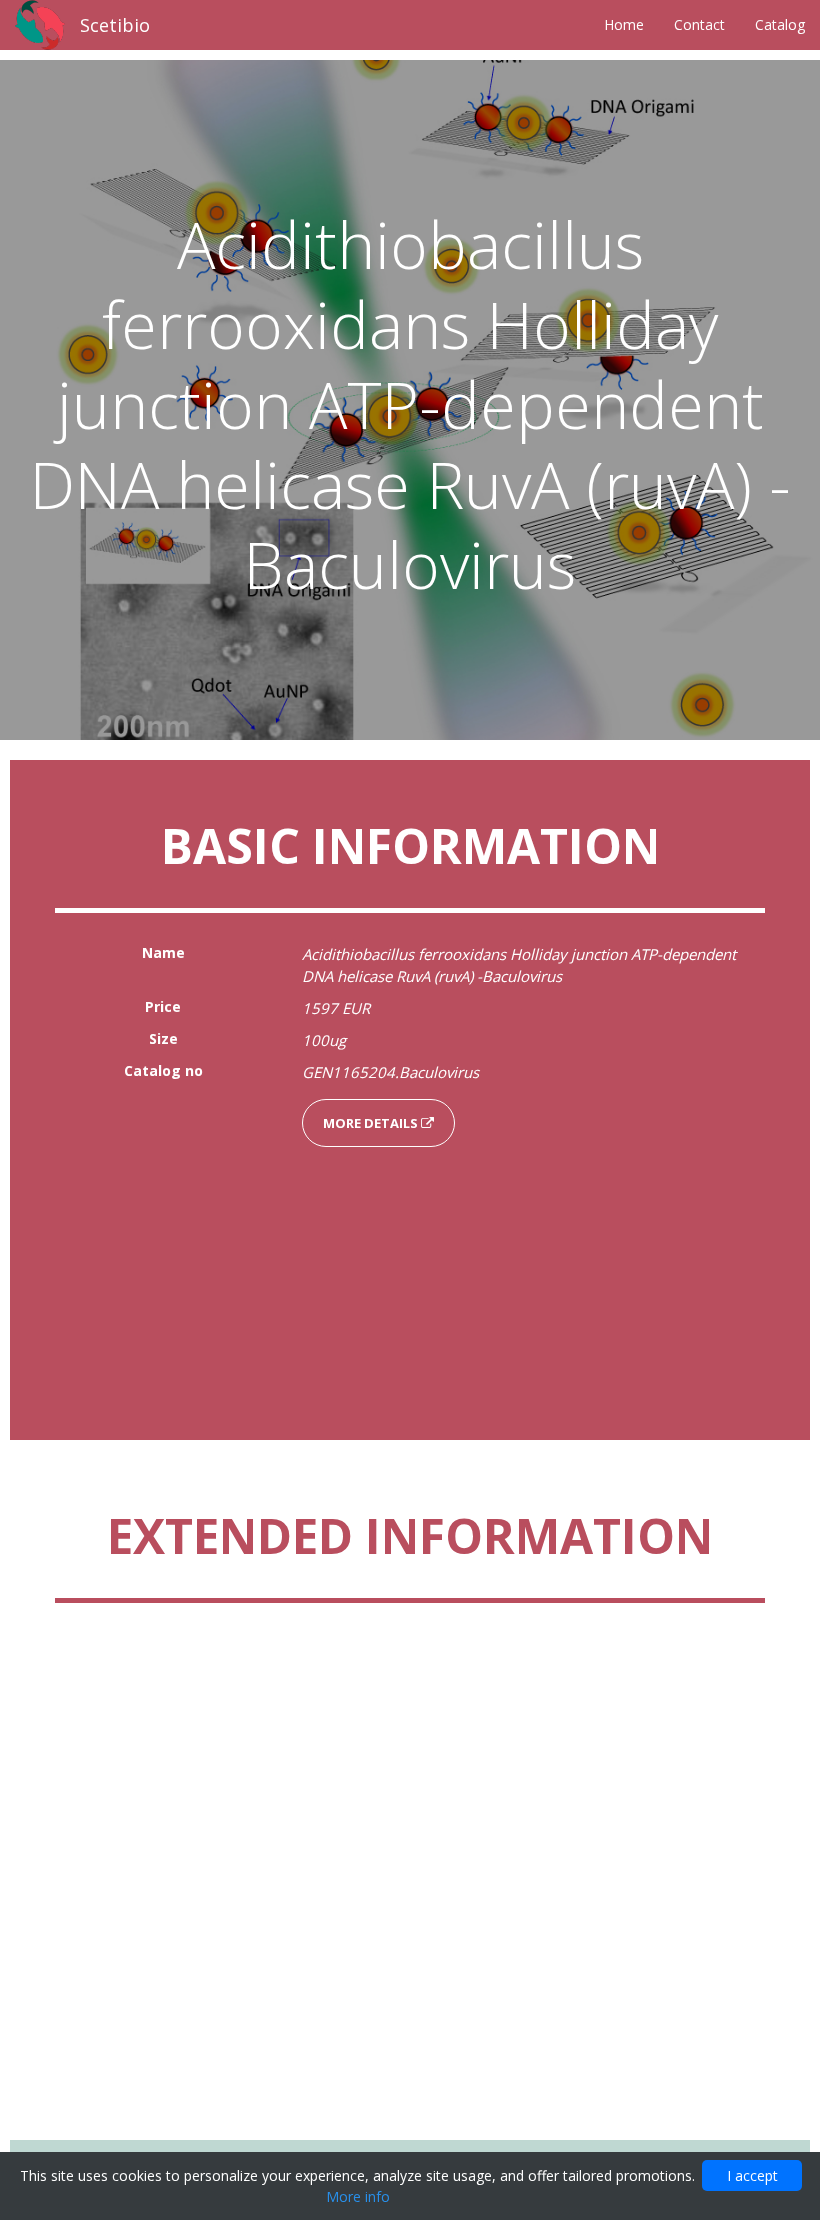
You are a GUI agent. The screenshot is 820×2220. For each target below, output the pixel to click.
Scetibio (115, 25)
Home (624, 24)
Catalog (780, 24)
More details (372, 1123)
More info (358, 2196)
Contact (699, 24)
